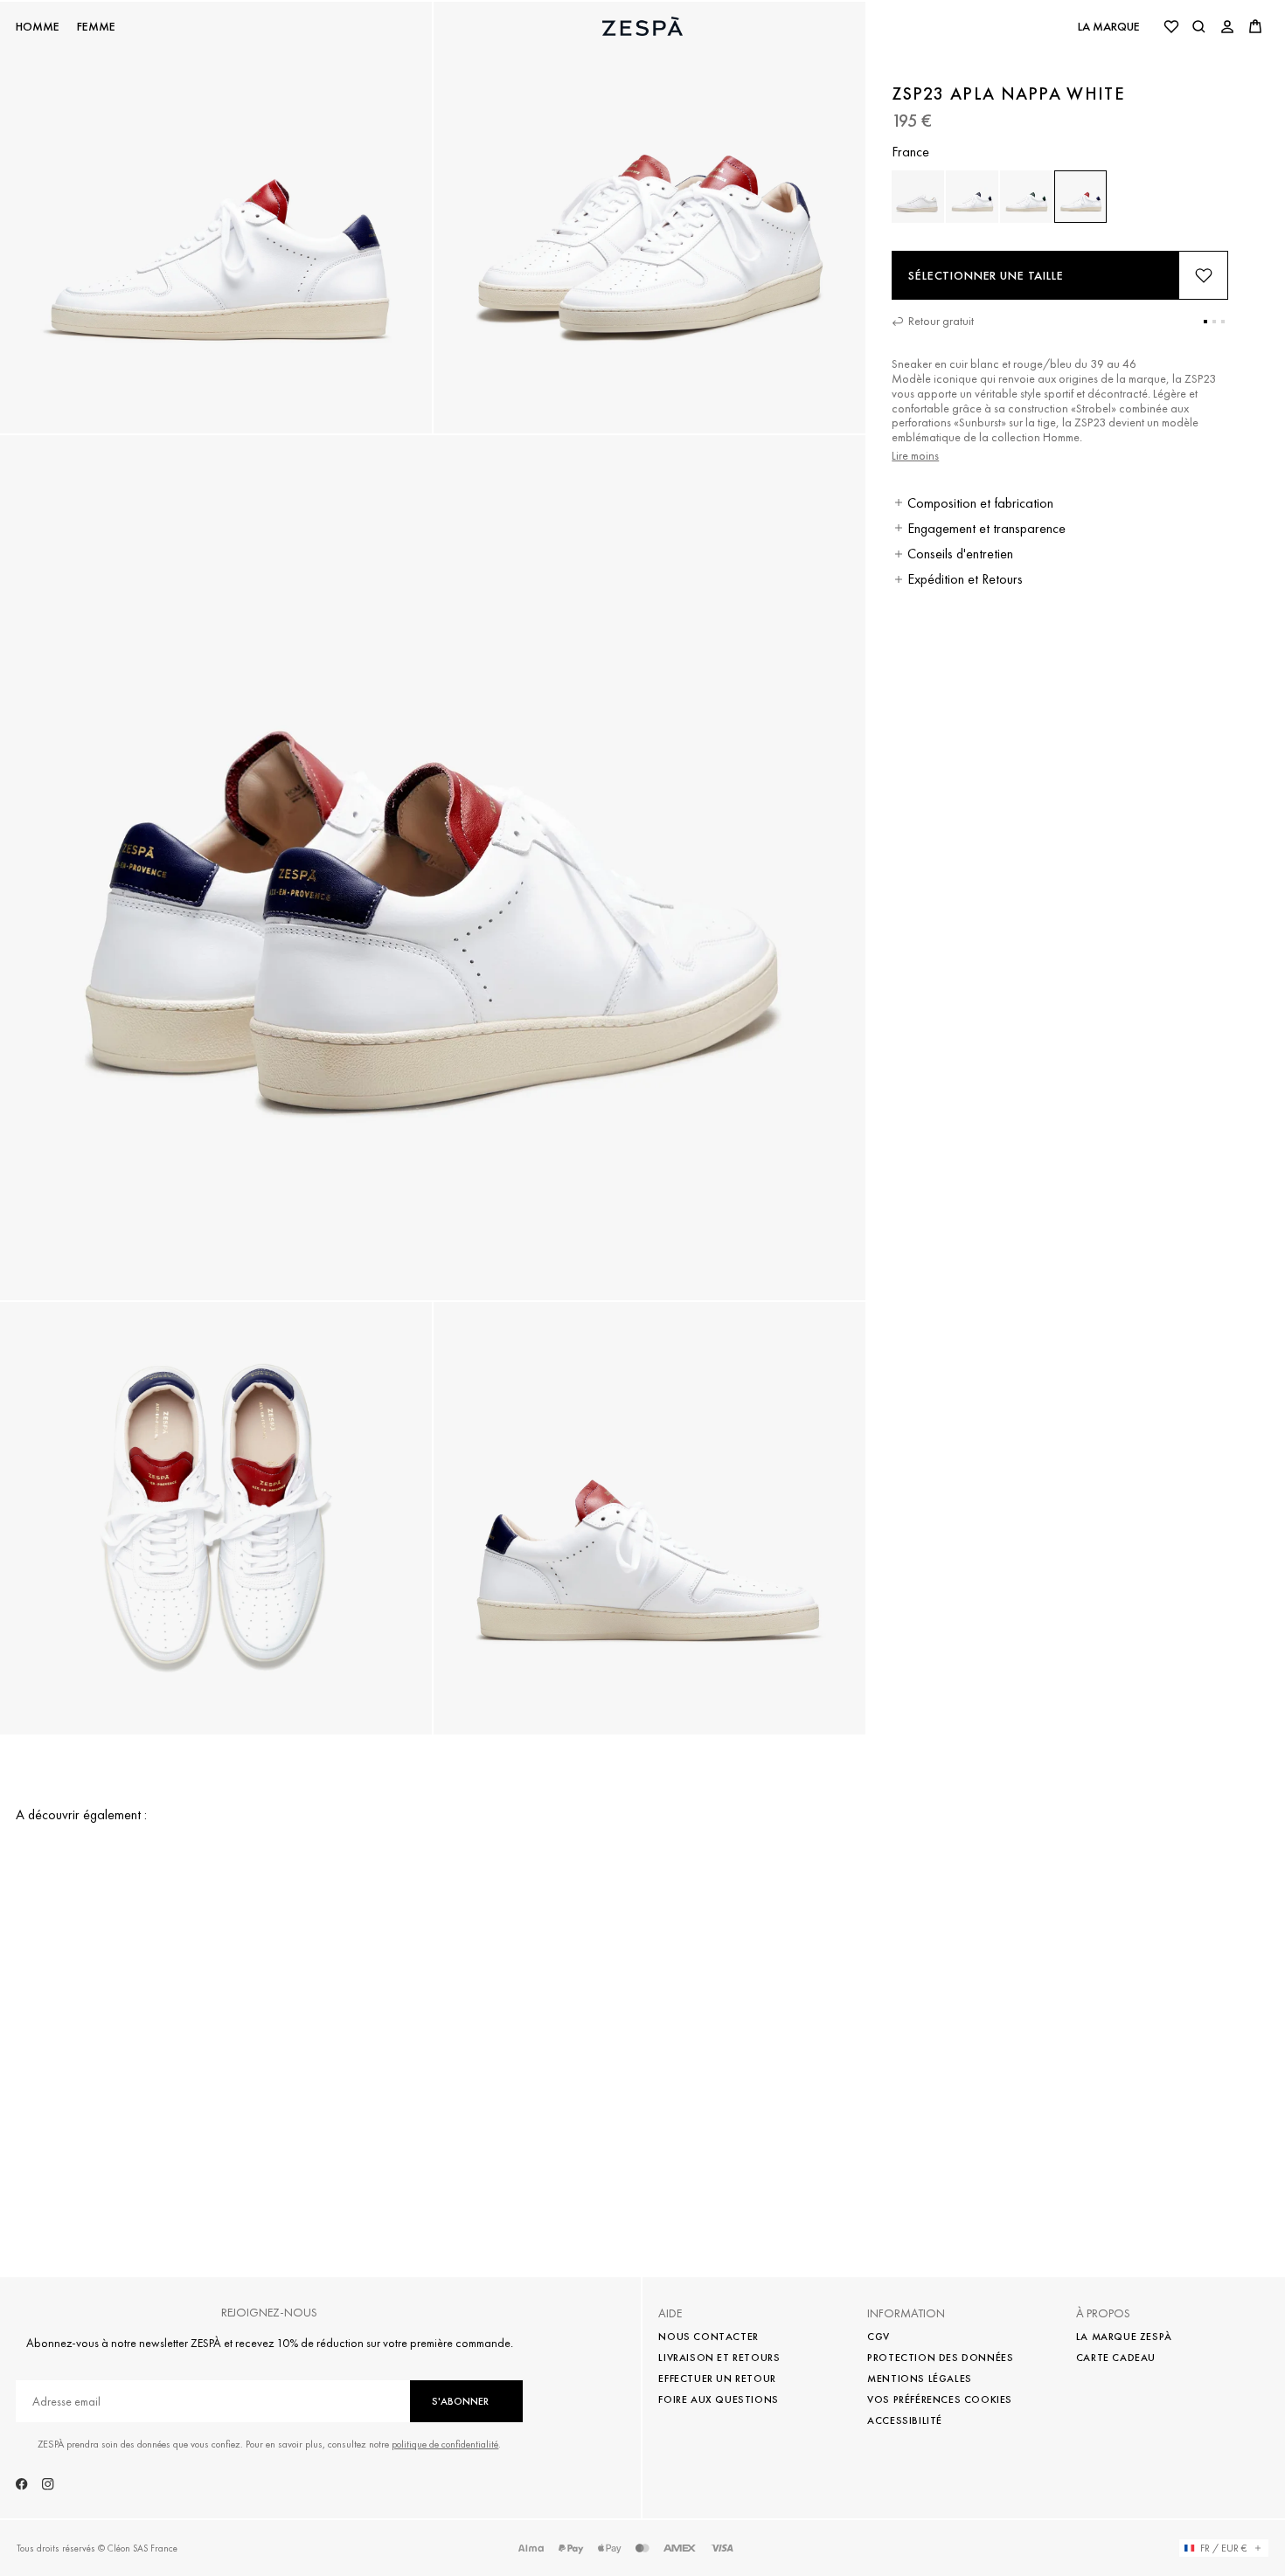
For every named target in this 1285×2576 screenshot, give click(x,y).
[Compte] (1227, 26)
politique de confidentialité (445, 2444)
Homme (38, 27)
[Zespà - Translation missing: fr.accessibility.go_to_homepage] (643, 26)
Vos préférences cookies (940, 2399)
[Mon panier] (1255, 26)
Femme (96, 27)
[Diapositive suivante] (1259, 1838)
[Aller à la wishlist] (1171, 26)
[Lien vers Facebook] (22, 2484)
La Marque (1109, 26)
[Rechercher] (1199, 26)
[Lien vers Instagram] (48, 2484)
